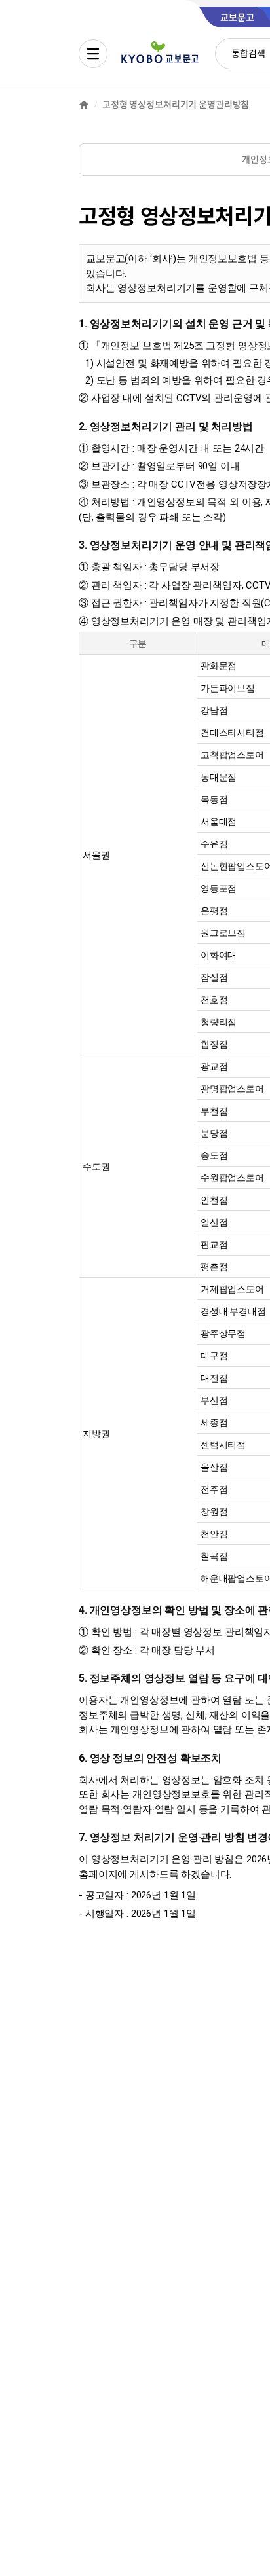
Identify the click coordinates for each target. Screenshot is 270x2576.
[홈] (84, 105)
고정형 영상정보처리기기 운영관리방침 (176, 105)
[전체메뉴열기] (93, 54)
